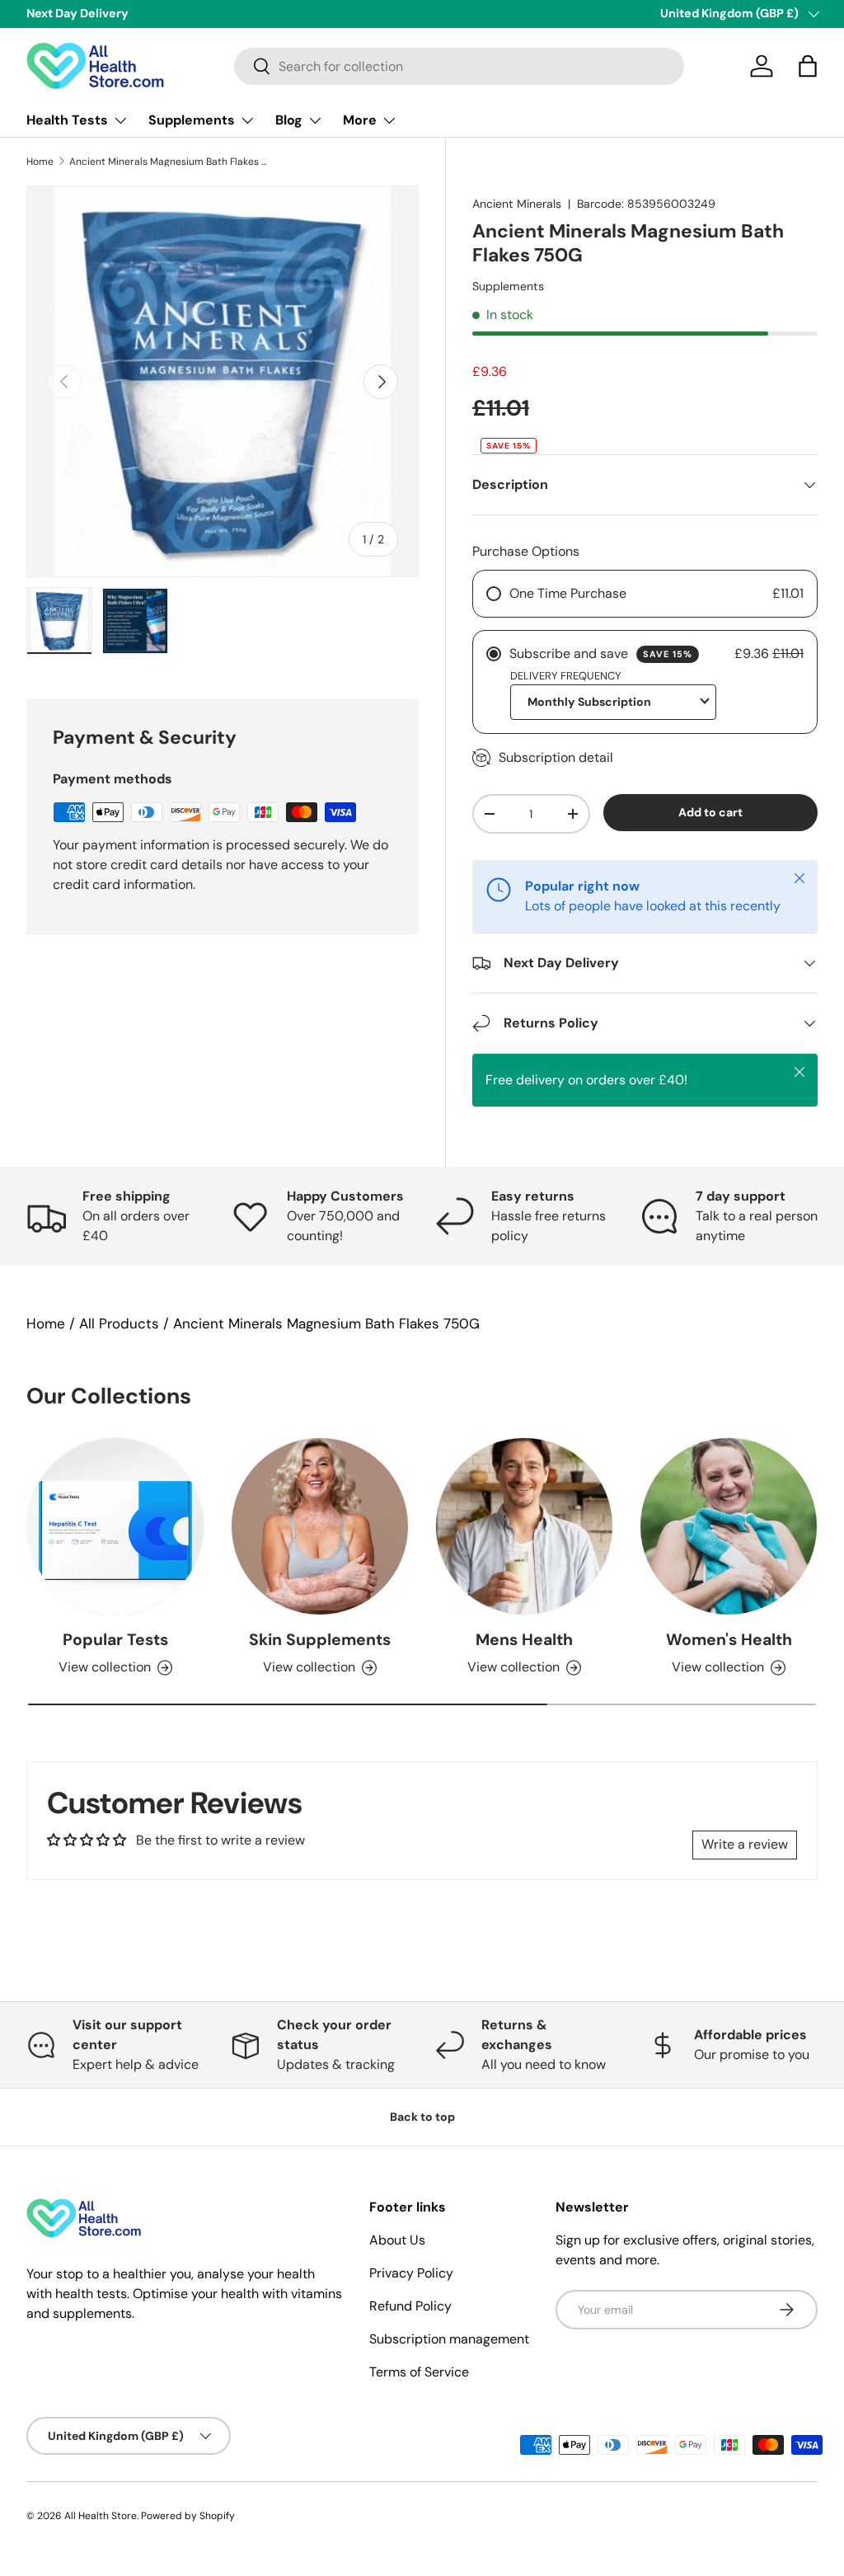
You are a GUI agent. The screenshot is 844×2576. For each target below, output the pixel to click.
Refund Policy (410, 2306)
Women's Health (729, 1640)
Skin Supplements (320, 1640)
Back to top (422, 2117)
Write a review (745, 1844)
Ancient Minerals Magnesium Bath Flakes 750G (168, 162)
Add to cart (710, 812)
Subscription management (449, 2339)
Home (40, 162)
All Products (119, 1323)
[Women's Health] (729, 1526)
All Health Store (101, 2516)
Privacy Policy (411, 2273)
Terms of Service (419, 2372)
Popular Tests (115, 1640)
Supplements (508, 286)
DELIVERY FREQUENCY (566, 676)
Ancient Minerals (517, 204)
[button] (808, 66)
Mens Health (524, 1640)
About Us (397, 2240)
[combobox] (459, 66)
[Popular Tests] (115, 1526)
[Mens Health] (524, 1526)
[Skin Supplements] (320, 1526)
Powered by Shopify (188, 2516)
